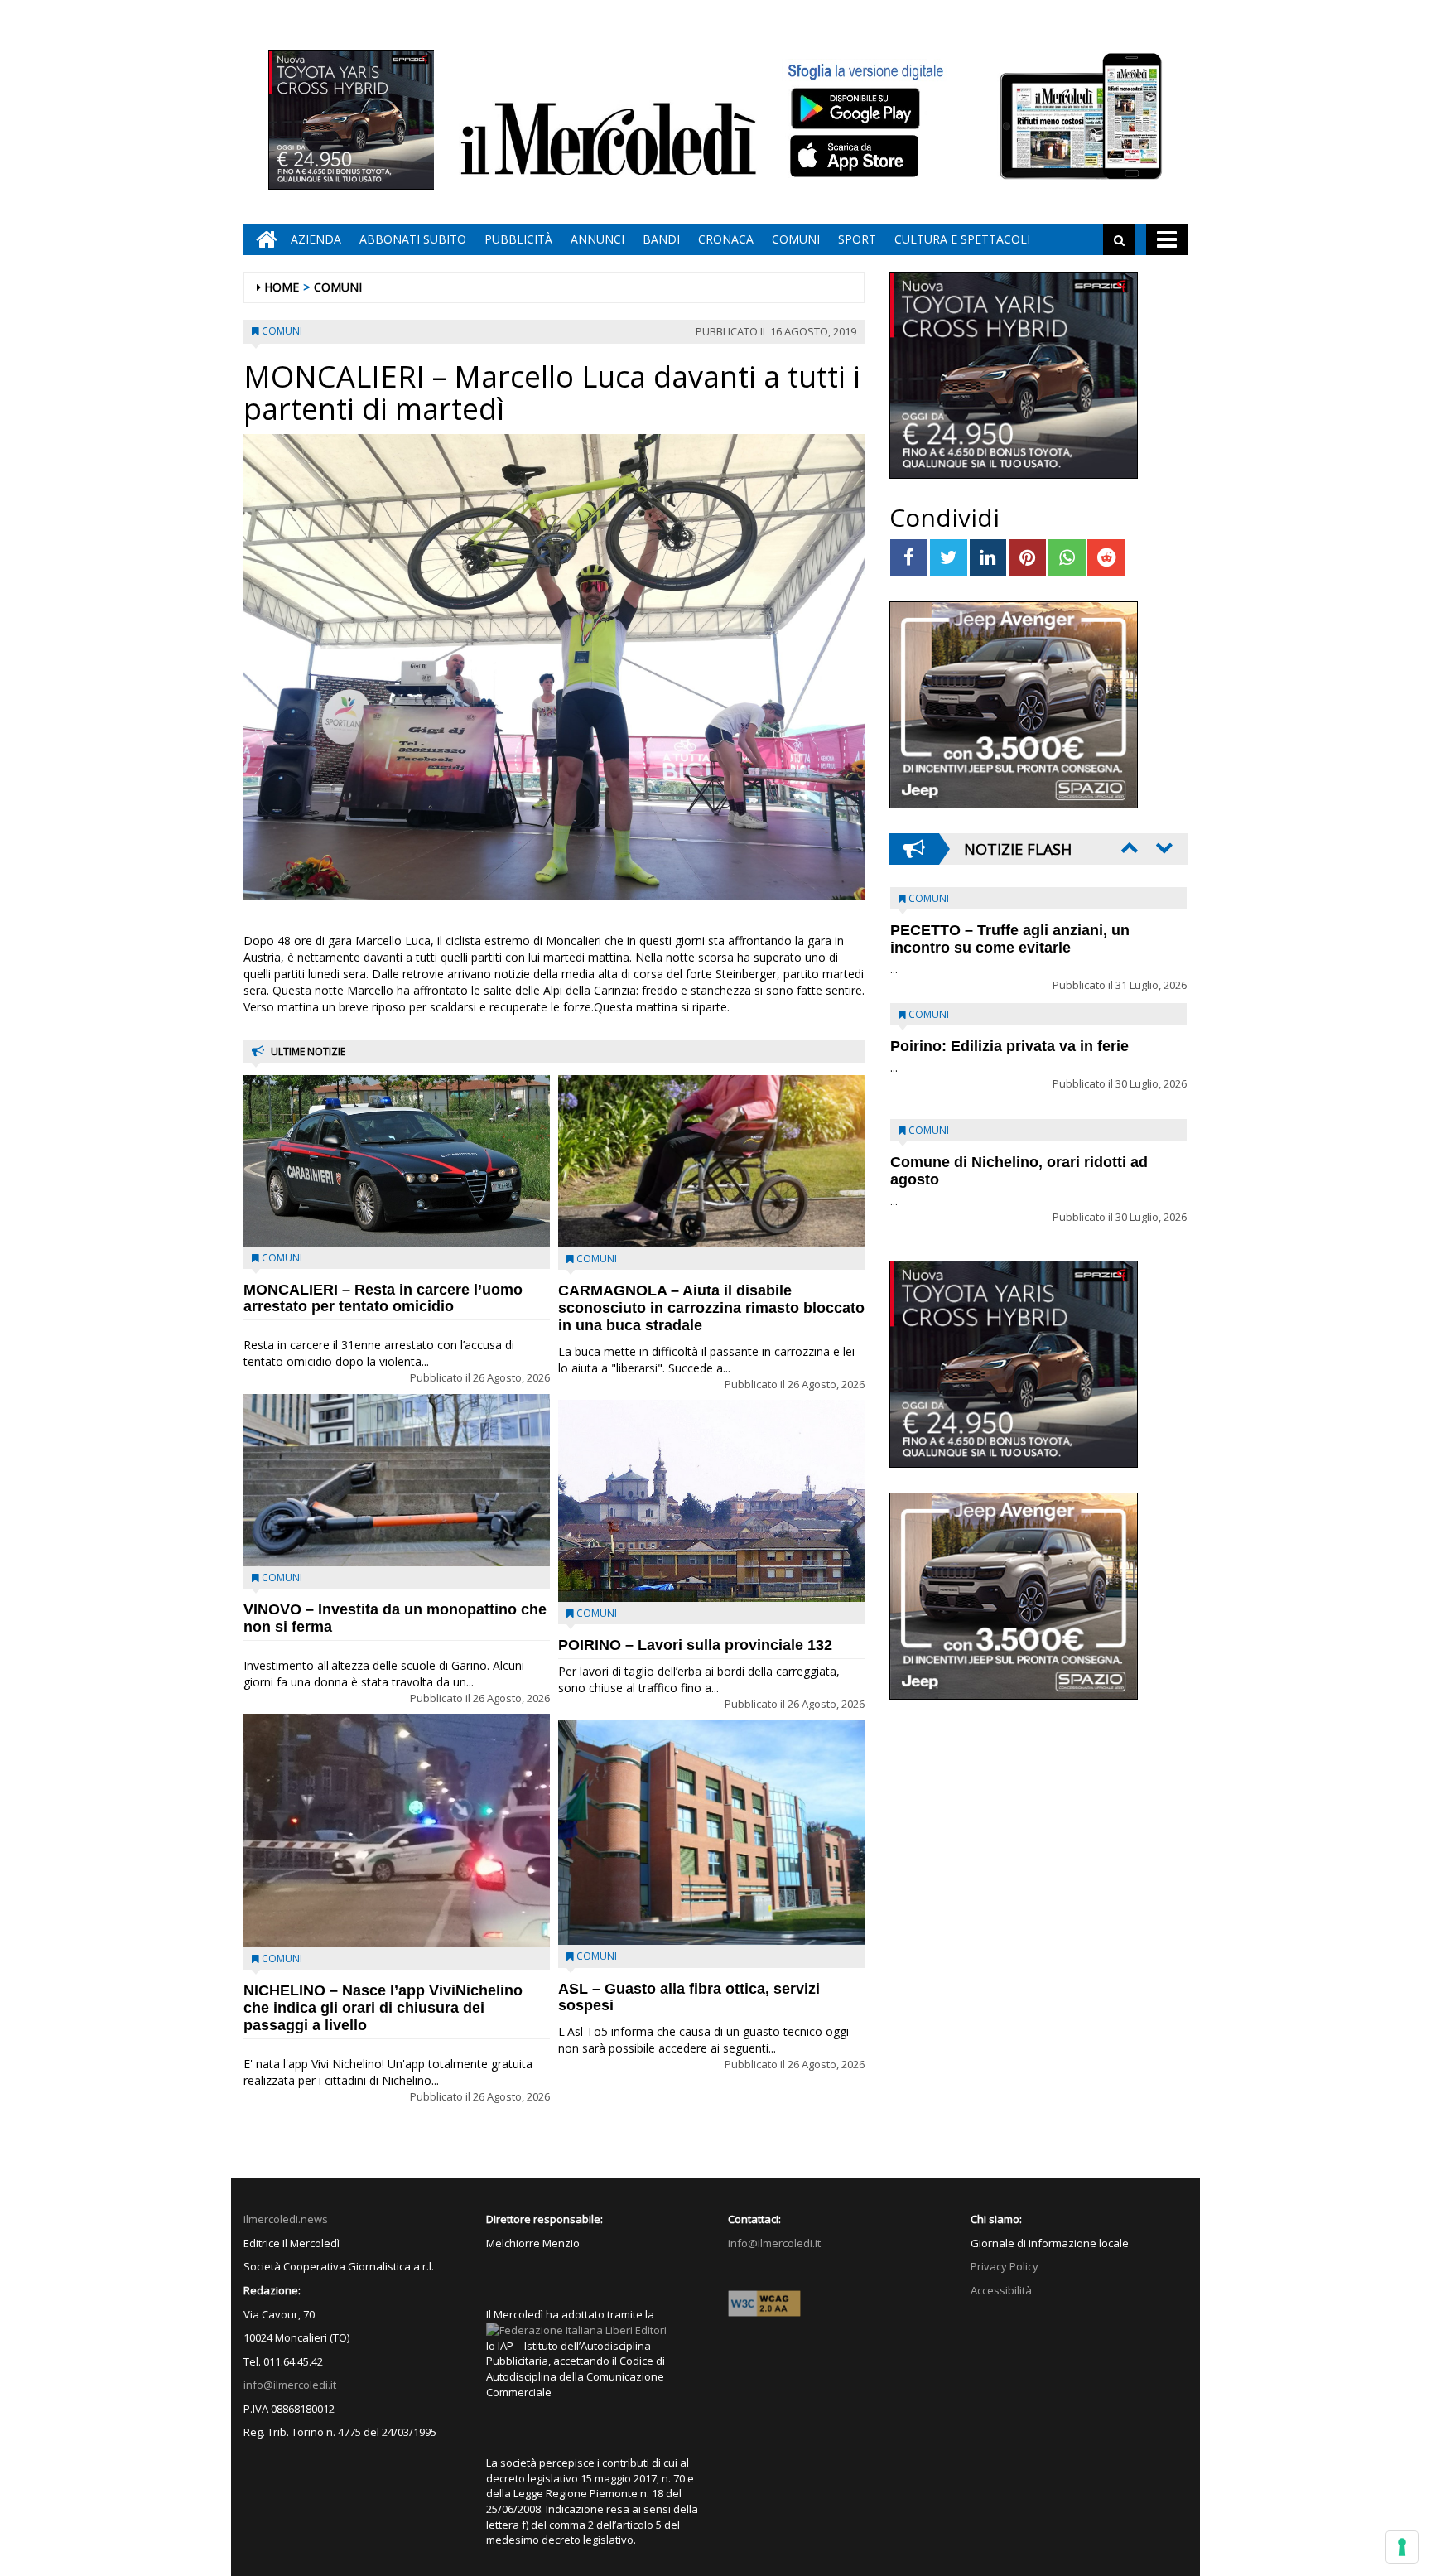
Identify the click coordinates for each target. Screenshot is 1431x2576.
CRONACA (726, 239)
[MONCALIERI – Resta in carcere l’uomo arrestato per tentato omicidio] (397, 1160)
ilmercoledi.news (286, 2219)
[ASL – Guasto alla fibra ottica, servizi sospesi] (711, 1833)
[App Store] (857, 157)
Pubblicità (518, 239)
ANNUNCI (597, 239)
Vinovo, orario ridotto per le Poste (1010, 930)
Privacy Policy (1005, 2266)
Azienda (316, 239)
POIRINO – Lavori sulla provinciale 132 (695, 1645)
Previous (1128, 847)
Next (1163, 847)
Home (282, 287)
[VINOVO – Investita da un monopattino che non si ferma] (397, 1480)
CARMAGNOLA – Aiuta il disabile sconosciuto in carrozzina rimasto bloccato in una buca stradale (711, 1308)
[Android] (855, 108)
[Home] (263, 239)
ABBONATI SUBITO (413, 239)
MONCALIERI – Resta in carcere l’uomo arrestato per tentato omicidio (383, 1298)
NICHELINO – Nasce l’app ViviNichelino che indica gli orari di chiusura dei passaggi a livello (383, 2008)
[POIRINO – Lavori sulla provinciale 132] (711, 1501)
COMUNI (796, 239)
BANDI (661, 239)
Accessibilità (1001, 2290)
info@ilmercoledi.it (290, 2385)
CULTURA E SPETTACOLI (962, 239)
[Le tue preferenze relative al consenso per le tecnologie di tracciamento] (1402, 2547)
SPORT (857, 239)
